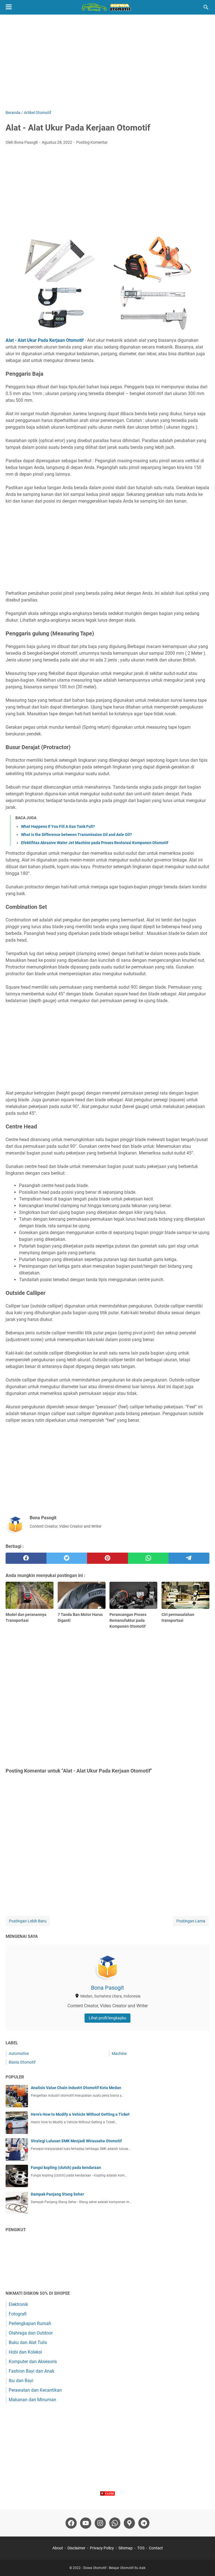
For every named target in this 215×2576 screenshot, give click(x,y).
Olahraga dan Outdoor (31, 2333)
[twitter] (67, 1558)
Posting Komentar (92, 142)
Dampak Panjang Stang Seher (57, 2194)
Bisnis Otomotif (22, 2062)
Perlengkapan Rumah (30, 2323)
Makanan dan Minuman (32, 2400)
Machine (119, 2054)
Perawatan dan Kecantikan (35, 2390)
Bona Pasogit (107, 1988)
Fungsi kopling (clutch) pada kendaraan (66, 2168)
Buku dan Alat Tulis (28, 2342)
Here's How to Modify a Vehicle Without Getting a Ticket (80, 2114)
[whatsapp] (148, 1558)
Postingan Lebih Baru (28, 1921)
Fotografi (18, 2314)
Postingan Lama (191, 1921)
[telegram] (189, 1558)
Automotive (19, 2054)
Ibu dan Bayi (21, 2381)
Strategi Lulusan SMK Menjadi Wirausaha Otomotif (76, 2141)
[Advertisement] (107, 62)
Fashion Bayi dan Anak (31, 2371)
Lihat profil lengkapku (107, 2018)
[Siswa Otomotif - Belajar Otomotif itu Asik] (107, 7)
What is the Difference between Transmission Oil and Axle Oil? (76, 835)
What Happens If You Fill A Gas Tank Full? (58, 826)
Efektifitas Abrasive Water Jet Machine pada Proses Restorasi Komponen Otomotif (95, 843)
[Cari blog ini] (206, 7)
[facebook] (26, 1558)
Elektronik (18, 2304)
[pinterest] (107, 1558)
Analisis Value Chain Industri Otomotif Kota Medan (76, 2088)
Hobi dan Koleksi (25, 2352)
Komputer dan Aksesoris (33, 2362)
